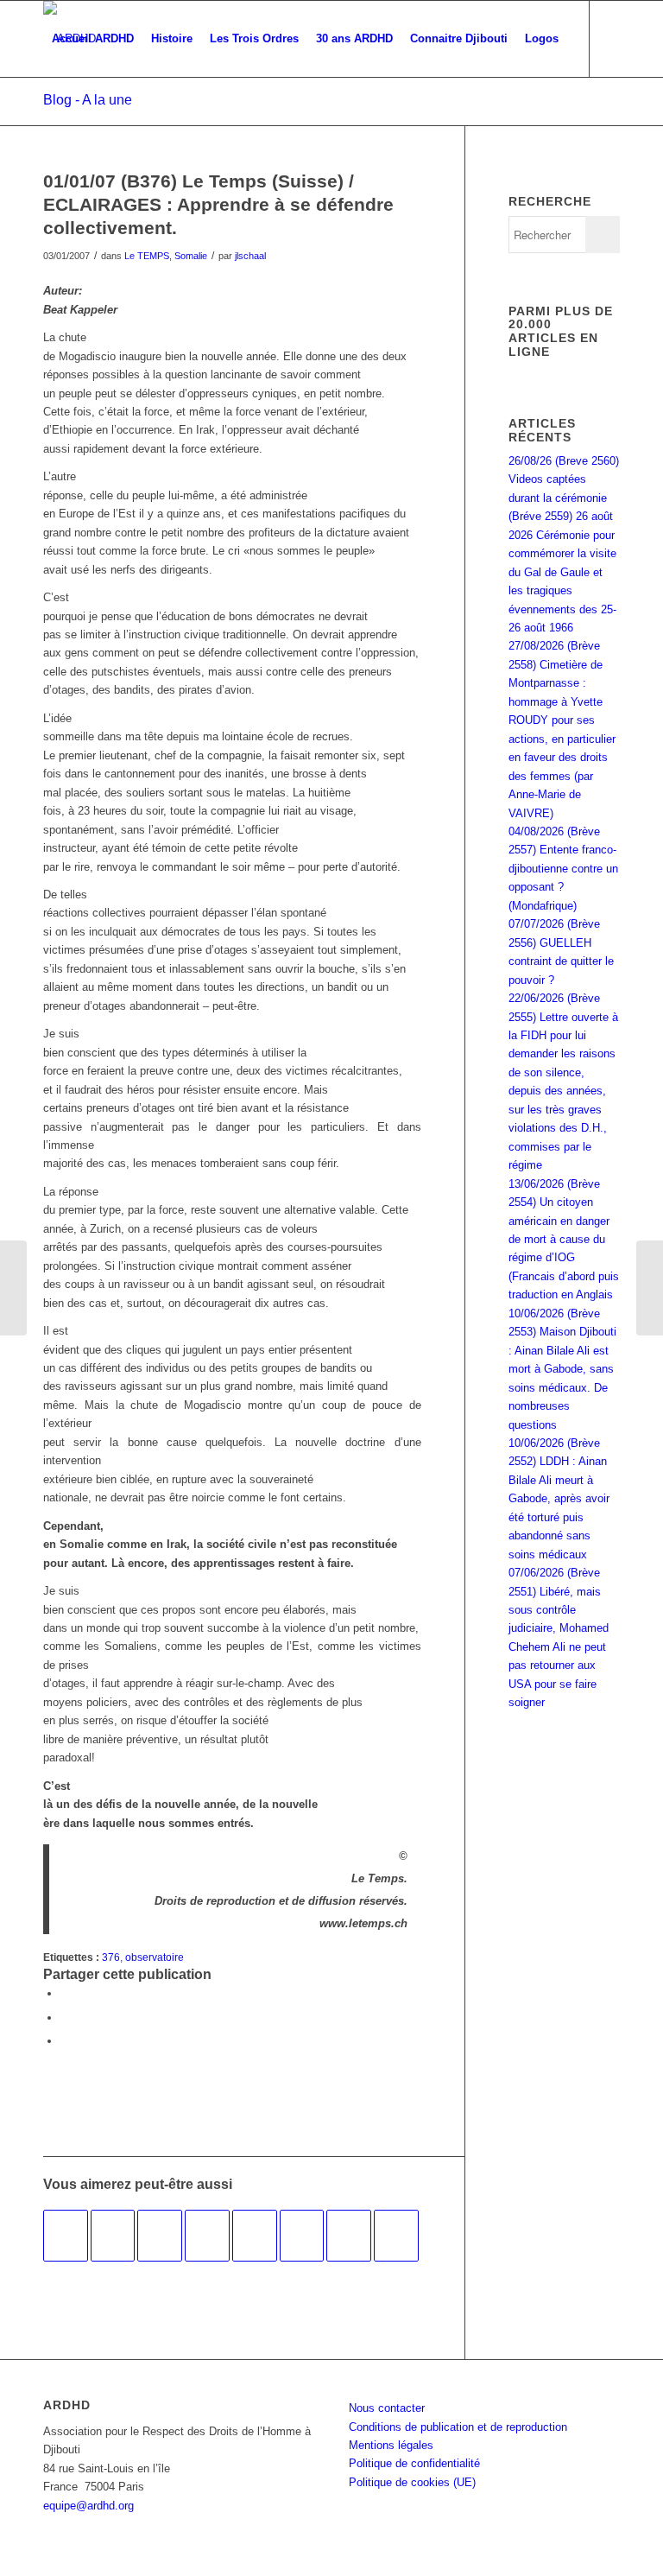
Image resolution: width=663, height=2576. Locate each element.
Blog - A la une (88, 100)
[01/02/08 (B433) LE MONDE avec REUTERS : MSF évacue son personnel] (207, 2236)
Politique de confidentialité (414, 2463)
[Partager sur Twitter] (65, 2018)
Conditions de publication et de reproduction (458, 2427)
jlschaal (250, 256)
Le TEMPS (147, 256)
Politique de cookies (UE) (412, 2482)
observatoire (155, 1957)
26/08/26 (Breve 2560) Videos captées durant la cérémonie (564, 479)
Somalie (191, 256)
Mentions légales (391, 2445)
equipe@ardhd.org (88, 2506)
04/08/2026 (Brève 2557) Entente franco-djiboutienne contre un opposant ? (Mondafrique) (563, 869)
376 (111, 1957)
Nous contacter (387, 2408)
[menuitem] (93, 39)
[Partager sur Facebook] (65, 1993)
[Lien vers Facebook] (48, 114)
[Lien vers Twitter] (74, 114)
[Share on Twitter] (65, 2041)
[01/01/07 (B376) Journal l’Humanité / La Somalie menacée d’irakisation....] (13, 1288)
